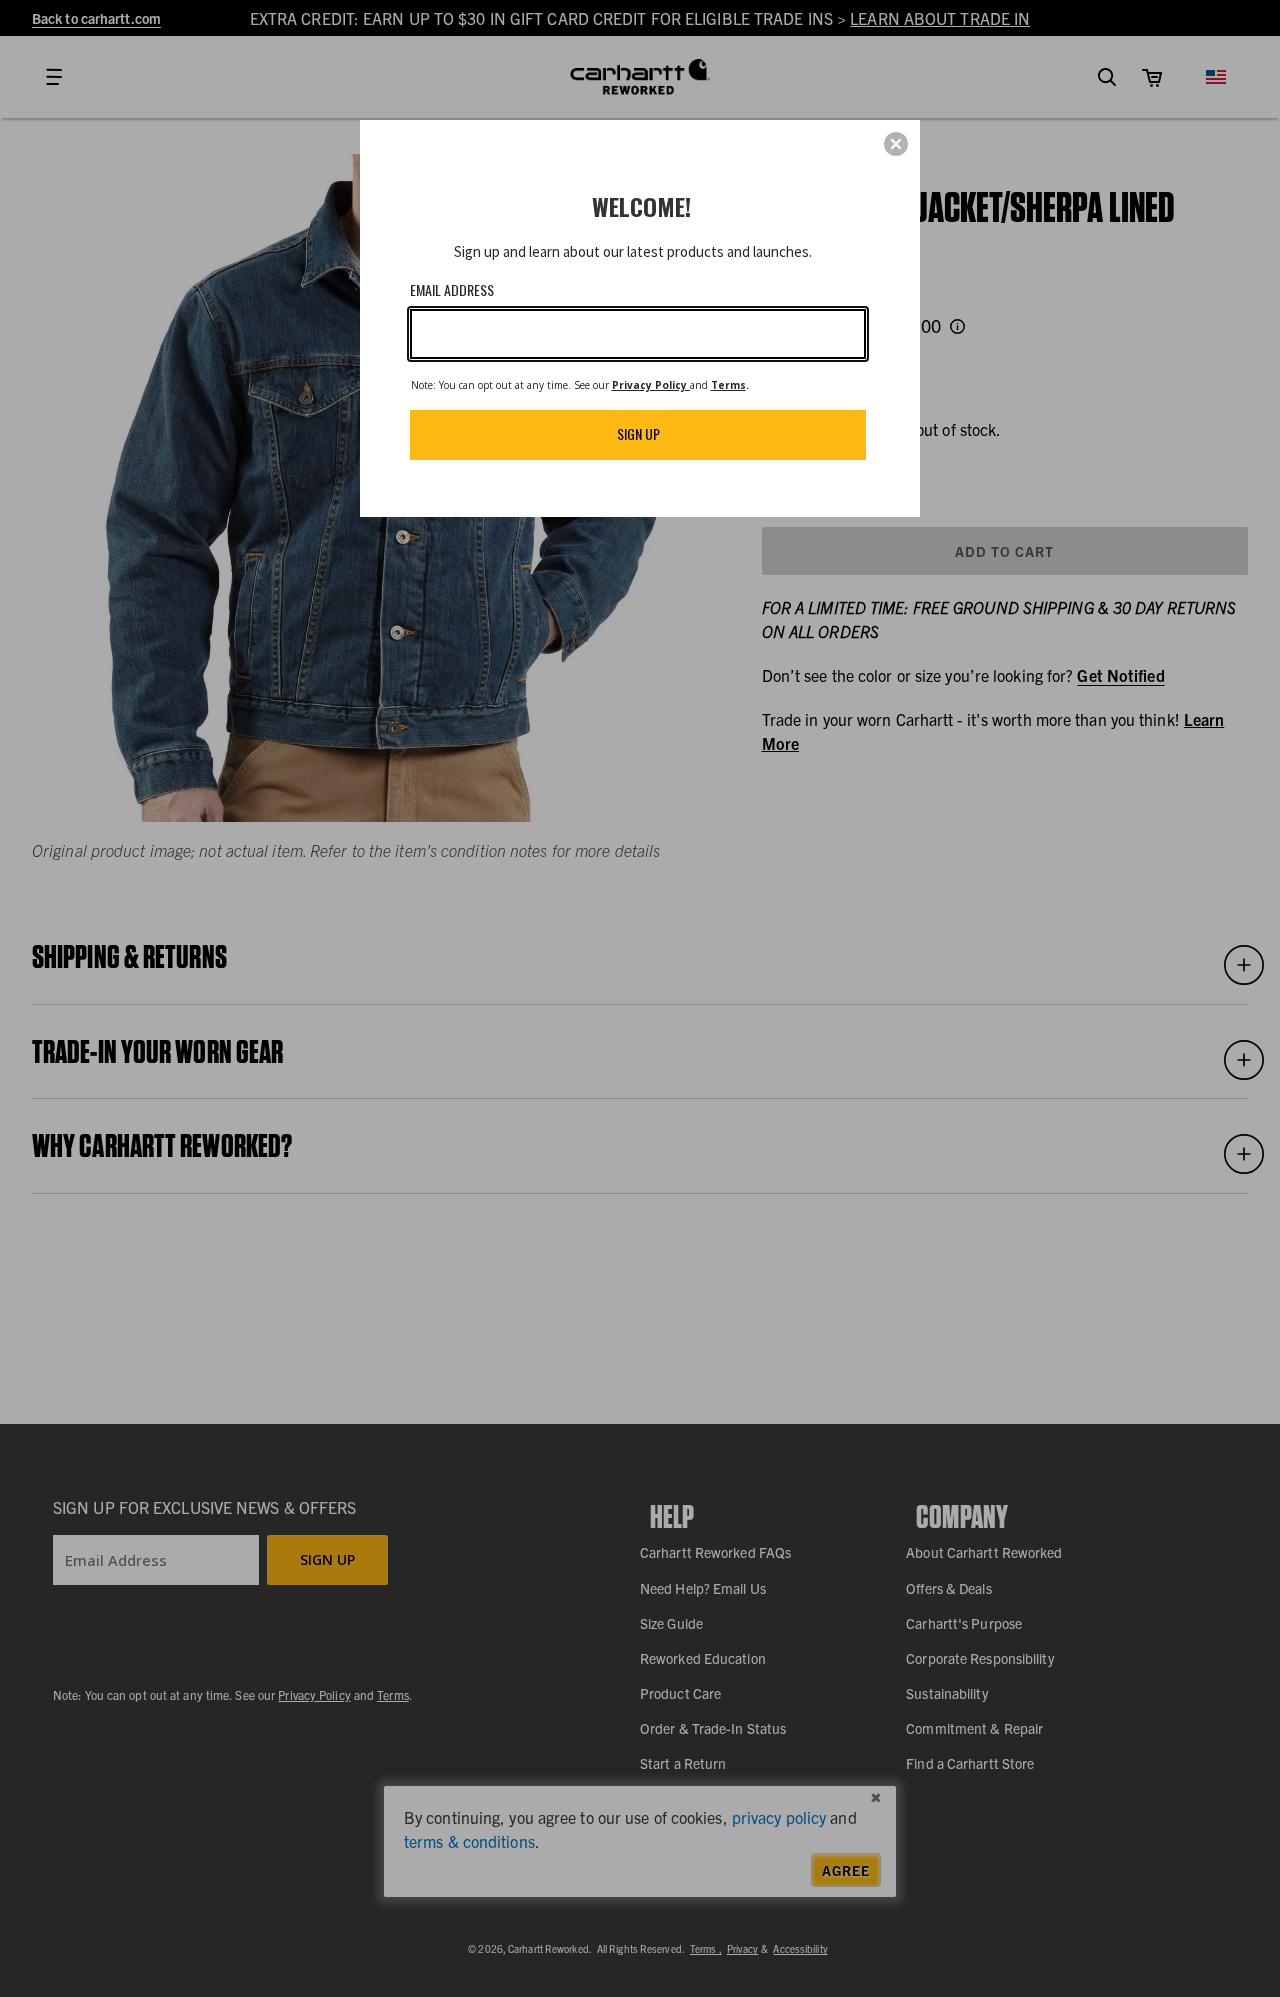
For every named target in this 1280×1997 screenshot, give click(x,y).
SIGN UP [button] (638, 433)
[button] (896, 144)
